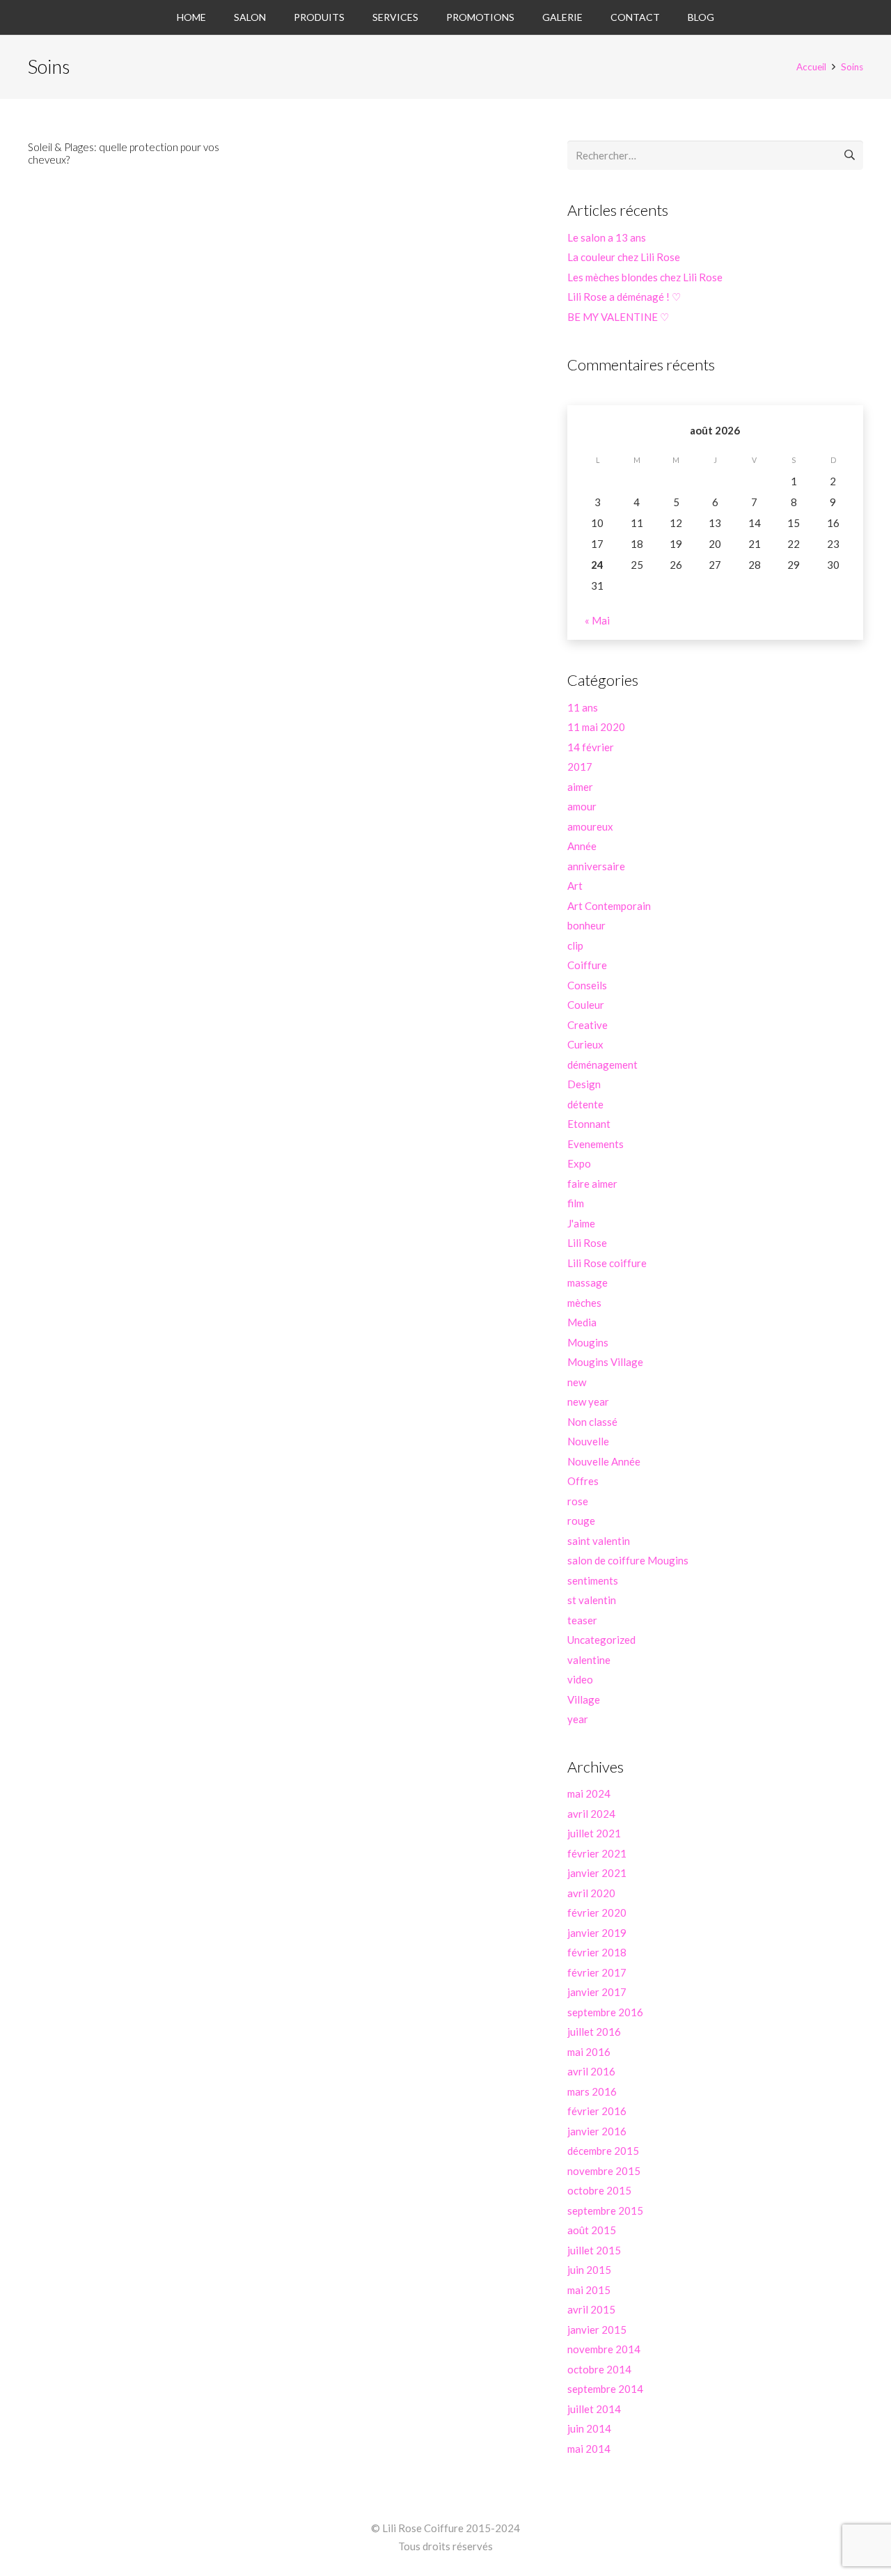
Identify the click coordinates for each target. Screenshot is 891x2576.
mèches (584, 1303)
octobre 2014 (599, 2369)
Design (584, 1084)
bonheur (586, 925)
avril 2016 (591, 2071)
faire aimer (592, 1184)
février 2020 (597, 1913)
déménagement (602, 1065)
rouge (581, 1521)
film (576, 1203)
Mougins (588, 1342)
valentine (589, 1660)
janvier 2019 (597, 1933)
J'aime (581, 1223)
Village (584, 1699)
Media (582, 1322)
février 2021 (597, 1853)
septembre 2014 (605, 2389)
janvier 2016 (597, 2131)
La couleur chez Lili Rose (624, 257)
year (578, 1719)
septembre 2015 (605, 2210)
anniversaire (596, 866)
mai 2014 (589, 2449)
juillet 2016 (594, 2032)
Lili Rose (587, 1243)
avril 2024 (591, 1814)
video (580, 1679)
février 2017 (597, 1972)
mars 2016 (592, 2091)
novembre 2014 (604, 2349)
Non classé (592, 1422)
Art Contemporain (609, 906)
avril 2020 (591, 1893)
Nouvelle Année (604, 1461)
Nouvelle (588, 1441)
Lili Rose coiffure (607, 1263)
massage (588, 1282)
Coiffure (587, 965)
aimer (580, 787)
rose (578, 1501)
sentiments (593, 1580)
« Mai (597, 620)
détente (585, 1104)
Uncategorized (601, 1640)
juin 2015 (589, 2270)
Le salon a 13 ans (607, 237)
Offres (583, 1481)
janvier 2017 (597, 1992)
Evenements (596, 1144)
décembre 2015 (603, 2151)
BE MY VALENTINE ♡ (618, 317)
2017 (580, 767)
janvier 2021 (597, 1873)
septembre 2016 (605, 2012)
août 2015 (592, 2230)
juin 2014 (589, 2428)
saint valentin (599, 1541)
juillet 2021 (594, 1833)
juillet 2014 (594, 2409)
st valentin (592, 1600)
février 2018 (597, 1952)
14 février (591, 747)
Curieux (585, 1044)
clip (575, 945)
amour (582, 806)
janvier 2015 (597, 2330)
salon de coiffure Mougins (628, 1560)
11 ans (583, 707)
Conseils (587, 985)
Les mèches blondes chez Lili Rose (645, 277)
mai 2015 (589, 2290)
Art (575, 886)
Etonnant (589, 1124)
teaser (582, 1620)
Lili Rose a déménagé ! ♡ (624, 297)
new (577, 1382)
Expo (579, 1163)
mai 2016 (589, 2052)
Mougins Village (605, 1362)
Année (582, 846)
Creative (588, 1025)
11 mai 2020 (596, 727)
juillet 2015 (594, 2250)
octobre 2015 (599, 2190)
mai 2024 (589, 1793)
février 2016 (597, 2111)
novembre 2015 (604, 2171)
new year (588, 1401)
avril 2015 (591, 2309)
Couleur (586, 1005)
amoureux (590, 826)
